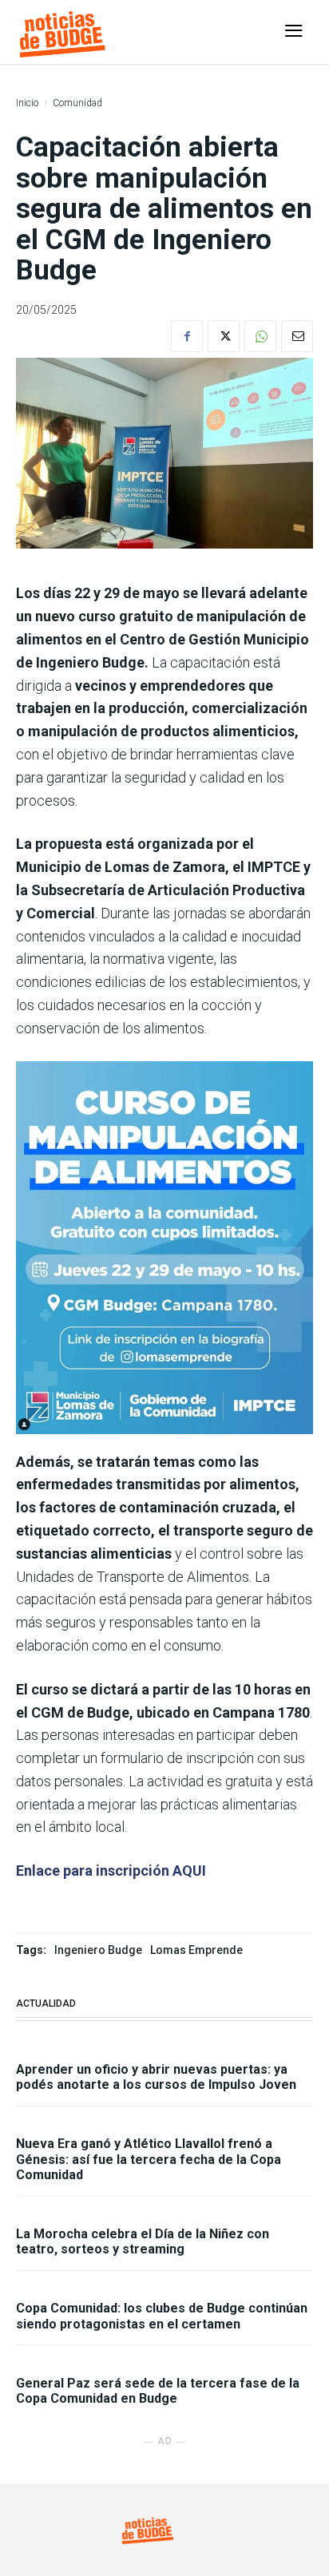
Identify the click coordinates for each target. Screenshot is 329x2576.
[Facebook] (187, 336)
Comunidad (77, 103)
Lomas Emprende (196, 1950)
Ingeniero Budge (98, 1950)
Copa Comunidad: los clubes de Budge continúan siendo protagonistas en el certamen (162, 2316)
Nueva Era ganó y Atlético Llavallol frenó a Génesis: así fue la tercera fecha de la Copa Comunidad (149, 2159)
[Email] (297, 336)
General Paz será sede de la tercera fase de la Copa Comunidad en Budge (158, 2391)
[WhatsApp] (260, 336)
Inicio (27, 103)
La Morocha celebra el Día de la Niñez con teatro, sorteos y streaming (143, 2241)
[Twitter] (224, 336)
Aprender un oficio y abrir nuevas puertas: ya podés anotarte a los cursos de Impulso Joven (156, 2077)
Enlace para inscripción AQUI (111, 1871)
